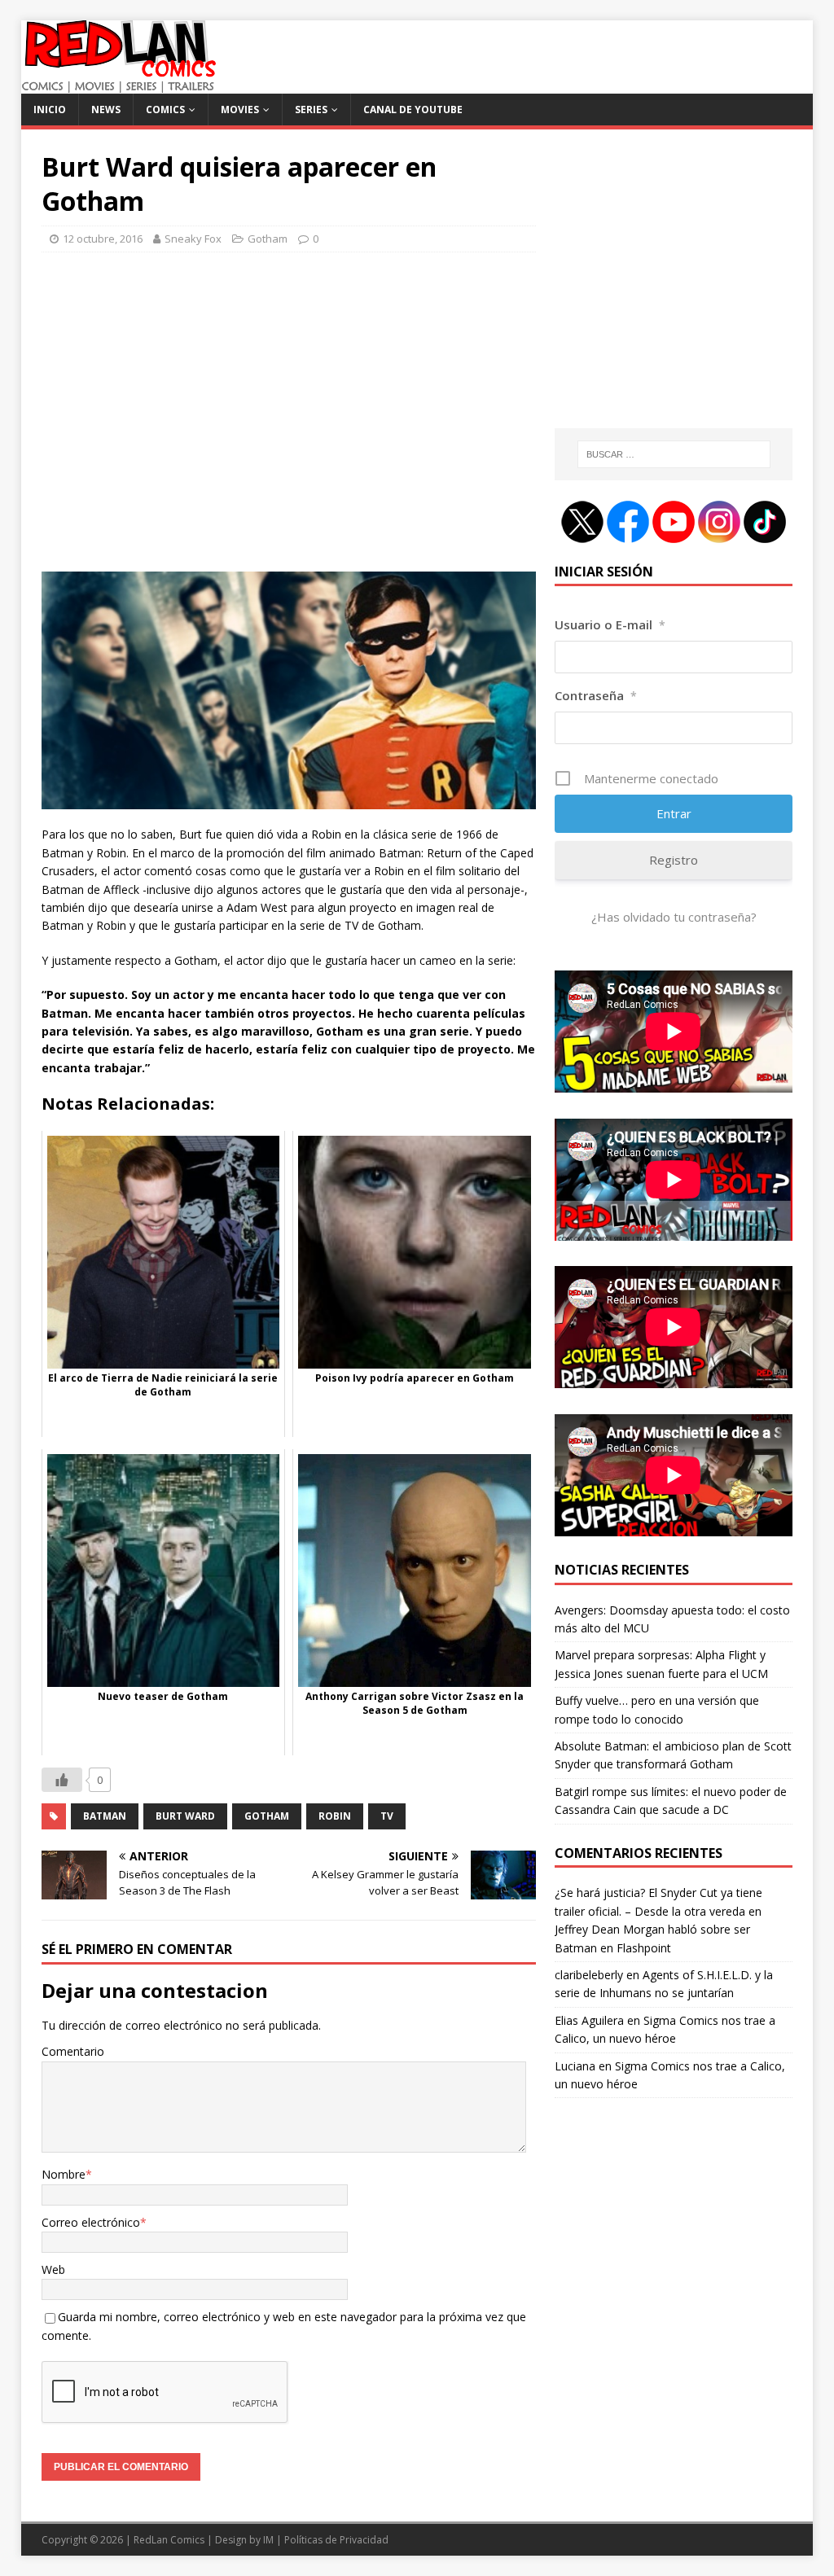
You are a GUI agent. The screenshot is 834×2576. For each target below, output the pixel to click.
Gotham (268, 239)
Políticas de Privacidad (336, 2540)
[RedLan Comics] (119, 84)
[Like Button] (62, 1780)
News (106, 110)
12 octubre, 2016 (103, 239)
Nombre (64, 2174)
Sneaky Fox (193, 239)
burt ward (185, 1816)
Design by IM (244, 2540)
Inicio (50, 110)
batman (105, 1816)
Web (53, 2269)
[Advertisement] (289, 419)
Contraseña (596, 695)
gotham (267, 1816)
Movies (240, 110)
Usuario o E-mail (610, 624)
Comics (165, 110)
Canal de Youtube (413, 110)
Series (311, 110)
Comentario (73, 2051)
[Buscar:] (674, 454)
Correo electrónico (91, 2222)
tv (387, 1816)
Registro (674, 860)
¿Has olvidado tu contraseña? (674, 917)
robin (335, 1816)
